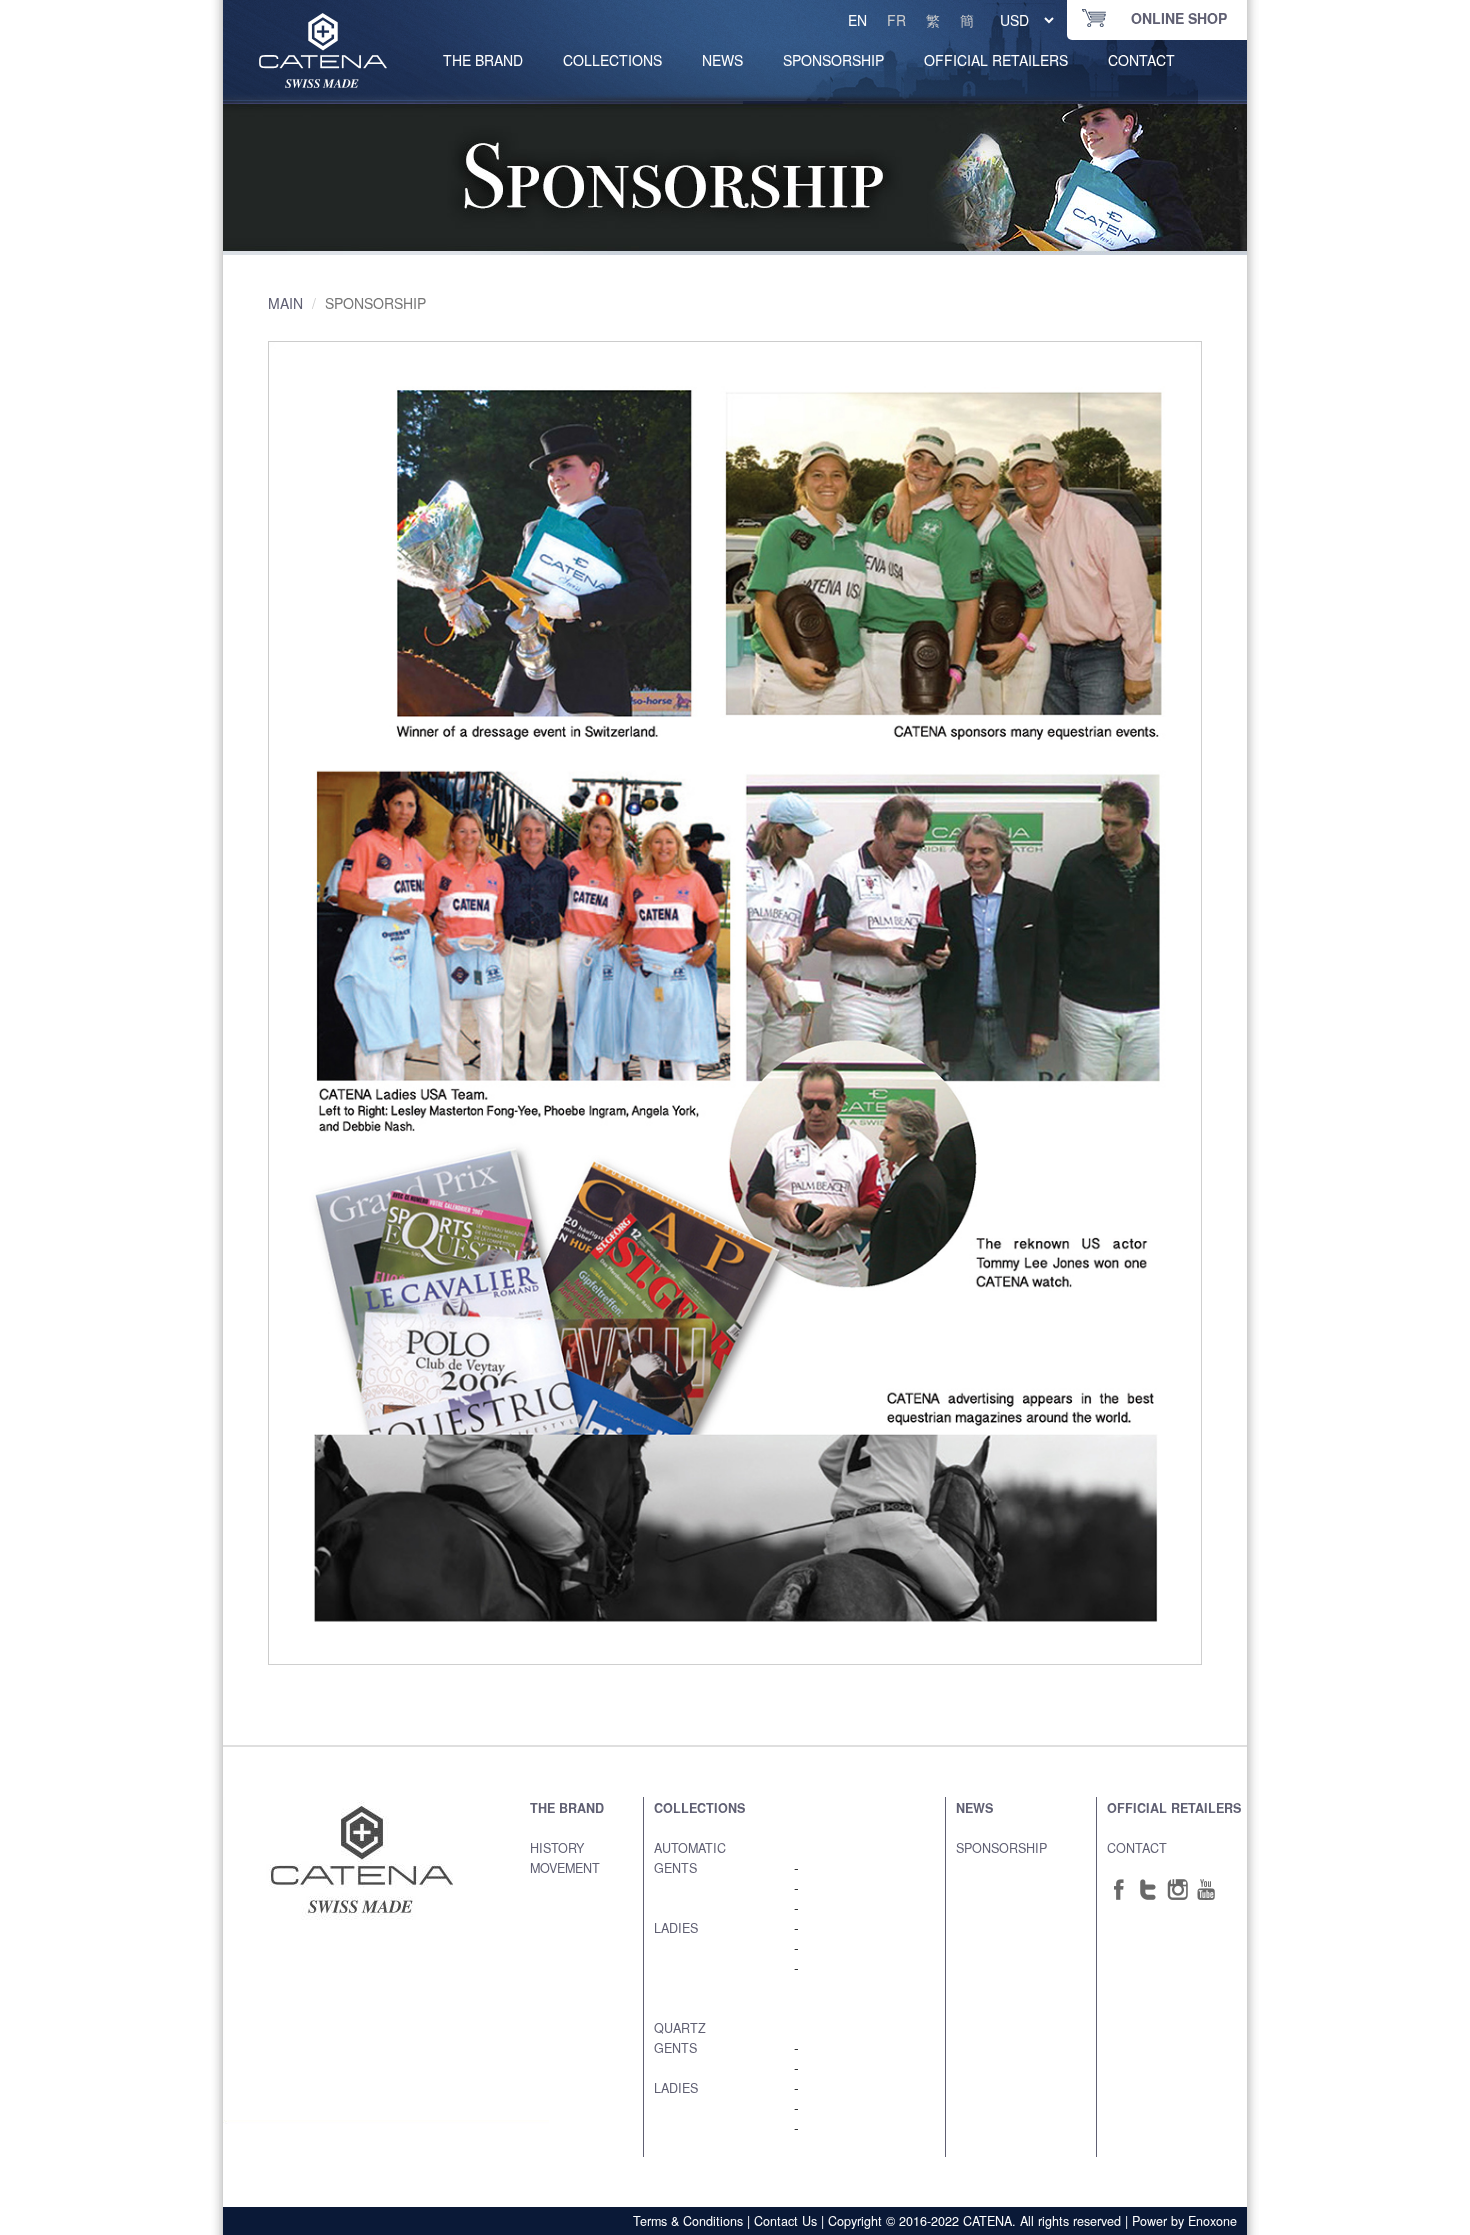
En (857, 20)
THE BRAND (567, 1808)
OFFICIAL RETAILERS (996, 60)
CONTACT (1141, 60)
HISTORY (557, 1848)
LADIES (676, 1928)
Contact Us (785, 2221)
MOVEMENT (565, 1868)
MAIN (285, 303)
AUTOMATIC (690, 1848)
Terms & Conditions (688, 2221)
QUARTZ (680, 2028)
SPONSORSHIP (833, 60)
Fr (896, 20)
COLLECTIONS (612, 60)
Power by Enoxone (1184, 2221)
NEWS (722, 60)
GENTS (675, 1868)
